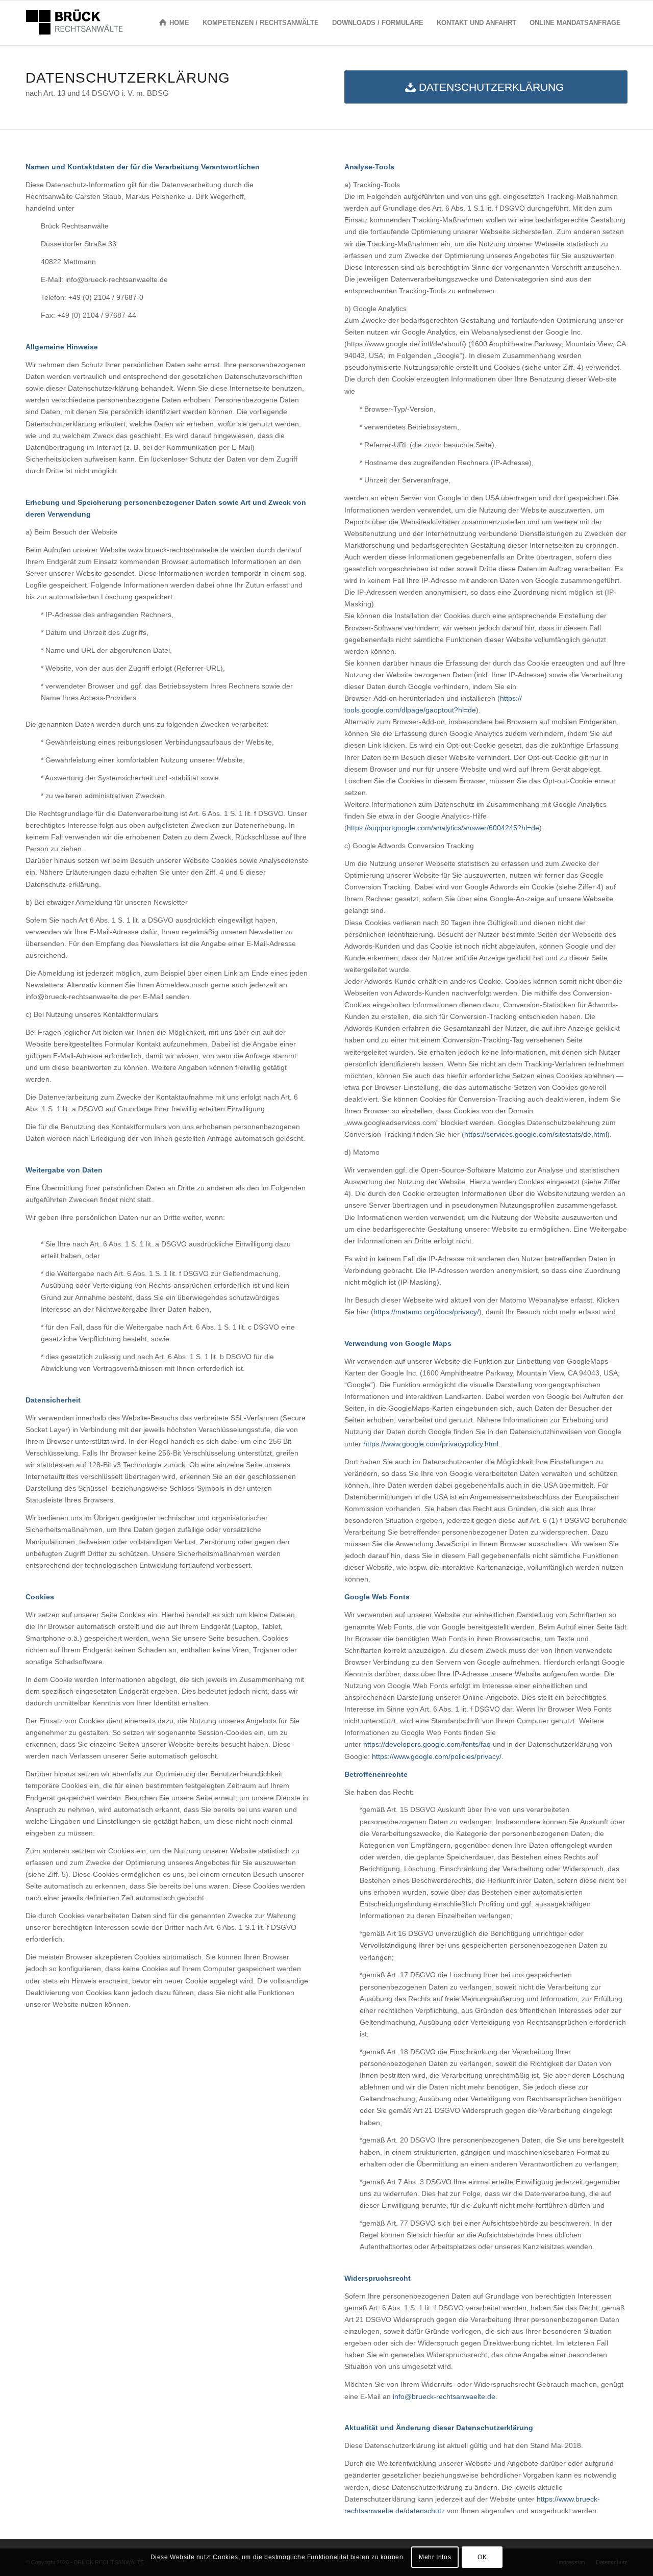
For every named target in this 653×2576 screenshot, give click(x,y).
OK (482, 2557)
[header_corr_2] (74, 23)
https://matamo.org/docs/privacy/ (426, 1312)
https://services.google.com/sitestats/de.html (536, 1134)
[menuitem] (174, 23)
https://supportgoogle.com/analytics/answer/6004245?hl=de (443, 828)
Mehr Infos (435, 2557)
